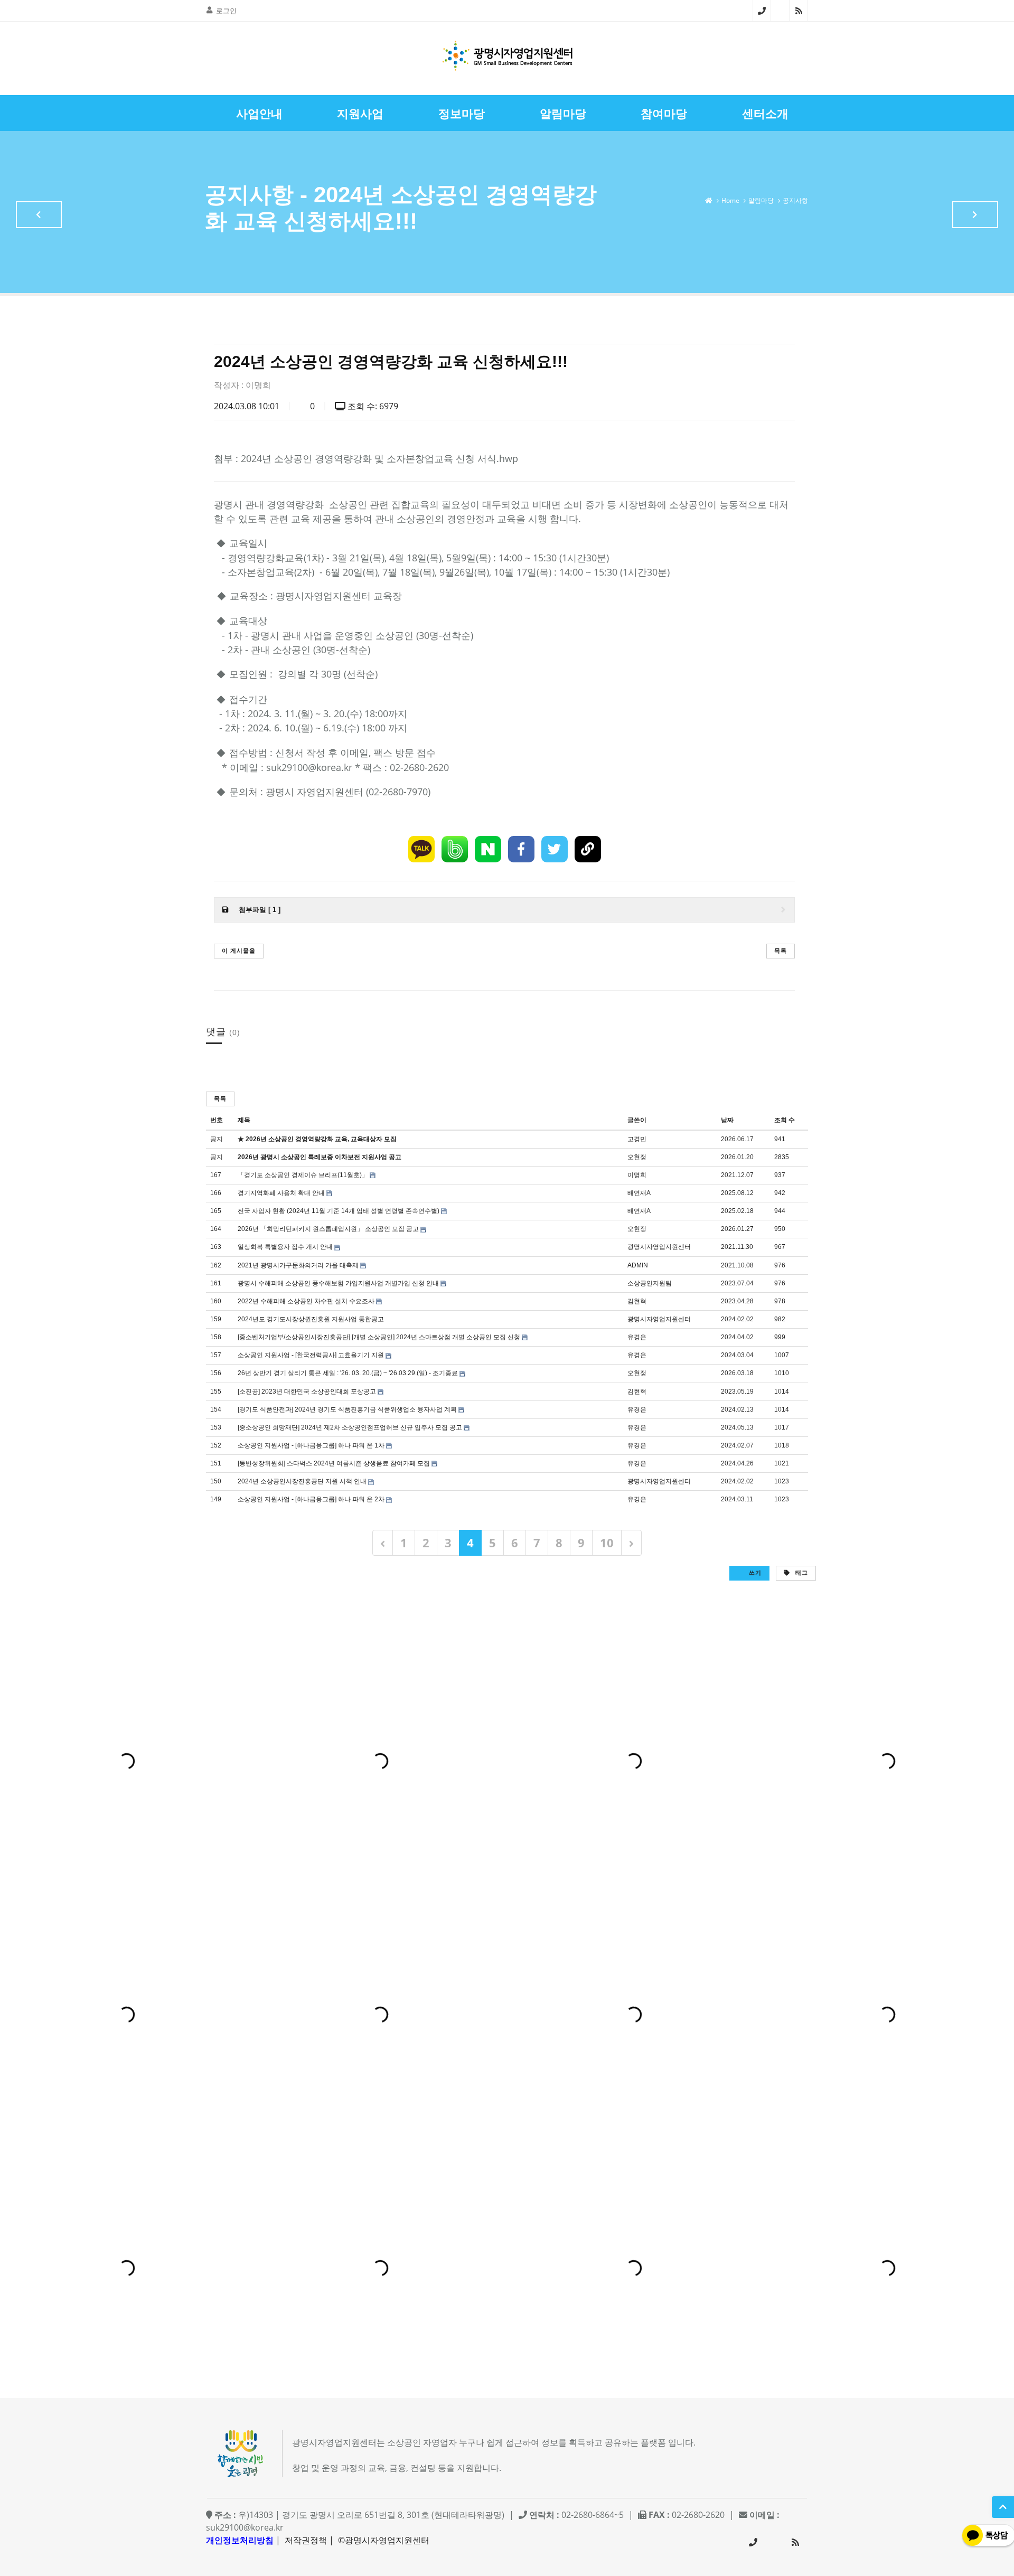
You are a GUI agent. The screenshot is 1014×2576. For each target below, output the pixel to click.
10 (607, 1543)
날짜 (727, 1120)
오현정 (637, 1157)
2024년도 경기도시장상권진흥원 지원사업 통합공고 (311, 1319)
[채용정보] (975, 215)
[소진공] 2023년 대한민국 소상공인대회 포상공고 (307, 1392)
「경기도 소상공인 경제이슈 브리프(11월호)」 (303, 1175)
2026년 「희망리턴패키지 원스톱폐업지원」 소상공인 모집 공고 (328, 1229)
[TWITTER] (555, 849)
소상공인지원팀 (650, 1283)
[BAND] (455, 849)
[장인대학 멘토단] (39, 215)
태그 (801, 1572)
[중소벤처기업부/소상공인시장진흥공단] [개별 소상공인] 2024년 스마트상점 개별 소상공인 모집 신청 (379, 1337)
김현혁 (637, 1301)
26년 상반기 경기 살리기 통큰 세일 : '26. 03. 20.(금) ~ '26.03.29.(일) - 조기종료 (348, 1373)
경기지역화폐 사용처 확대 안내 (281, 1193)
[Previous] (383, 1543)
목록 (781, 950)
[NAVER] (488, 849)
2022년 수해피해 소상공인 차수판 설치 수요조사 (306, 1301)
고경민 (637, 1139)
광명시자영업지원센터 (659, 1247)
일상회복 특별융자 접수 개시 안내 (285, 1247)
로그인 (226, 11)
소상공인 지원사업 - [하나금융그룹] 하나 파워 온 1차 (311, 1445)
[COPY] (588, 849)
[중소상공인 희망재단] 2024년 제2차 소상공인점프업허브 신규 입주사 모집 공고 (350, 1427)
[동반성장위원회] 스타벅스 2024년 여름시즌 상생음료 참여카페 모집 (334, 1463)
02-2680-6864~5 (762, 11)
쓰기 (754, 1572)
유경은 (637, 1337)
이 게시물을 (239, 950)
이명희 (258, 385)
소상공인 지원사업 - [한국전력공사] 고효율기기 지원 (311, 1355)
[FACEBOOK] (521, 849)
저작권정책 (306, 2540)
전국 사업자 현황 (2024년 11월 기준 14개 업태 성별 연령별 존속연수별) (339, 1211)
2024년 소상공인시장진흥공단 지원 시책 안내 (302, 1481)
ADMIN (638, 1265)
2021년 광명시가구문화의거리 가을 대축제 (298, 1265)
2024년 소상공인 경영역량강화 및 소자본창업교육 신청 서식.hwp (379, 458)
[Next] (631, 1543)
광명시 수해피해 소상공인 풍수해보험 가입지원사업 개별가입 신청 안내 (338, 1283)
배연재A (639, 1193)
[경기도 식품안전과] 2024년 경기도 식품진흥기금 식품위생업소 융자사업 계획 (347, 1409)
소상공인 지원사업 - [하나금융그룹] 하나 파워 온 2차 (311, 1499)
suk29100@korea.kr (245, 2527)
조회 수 (785, 1120)
